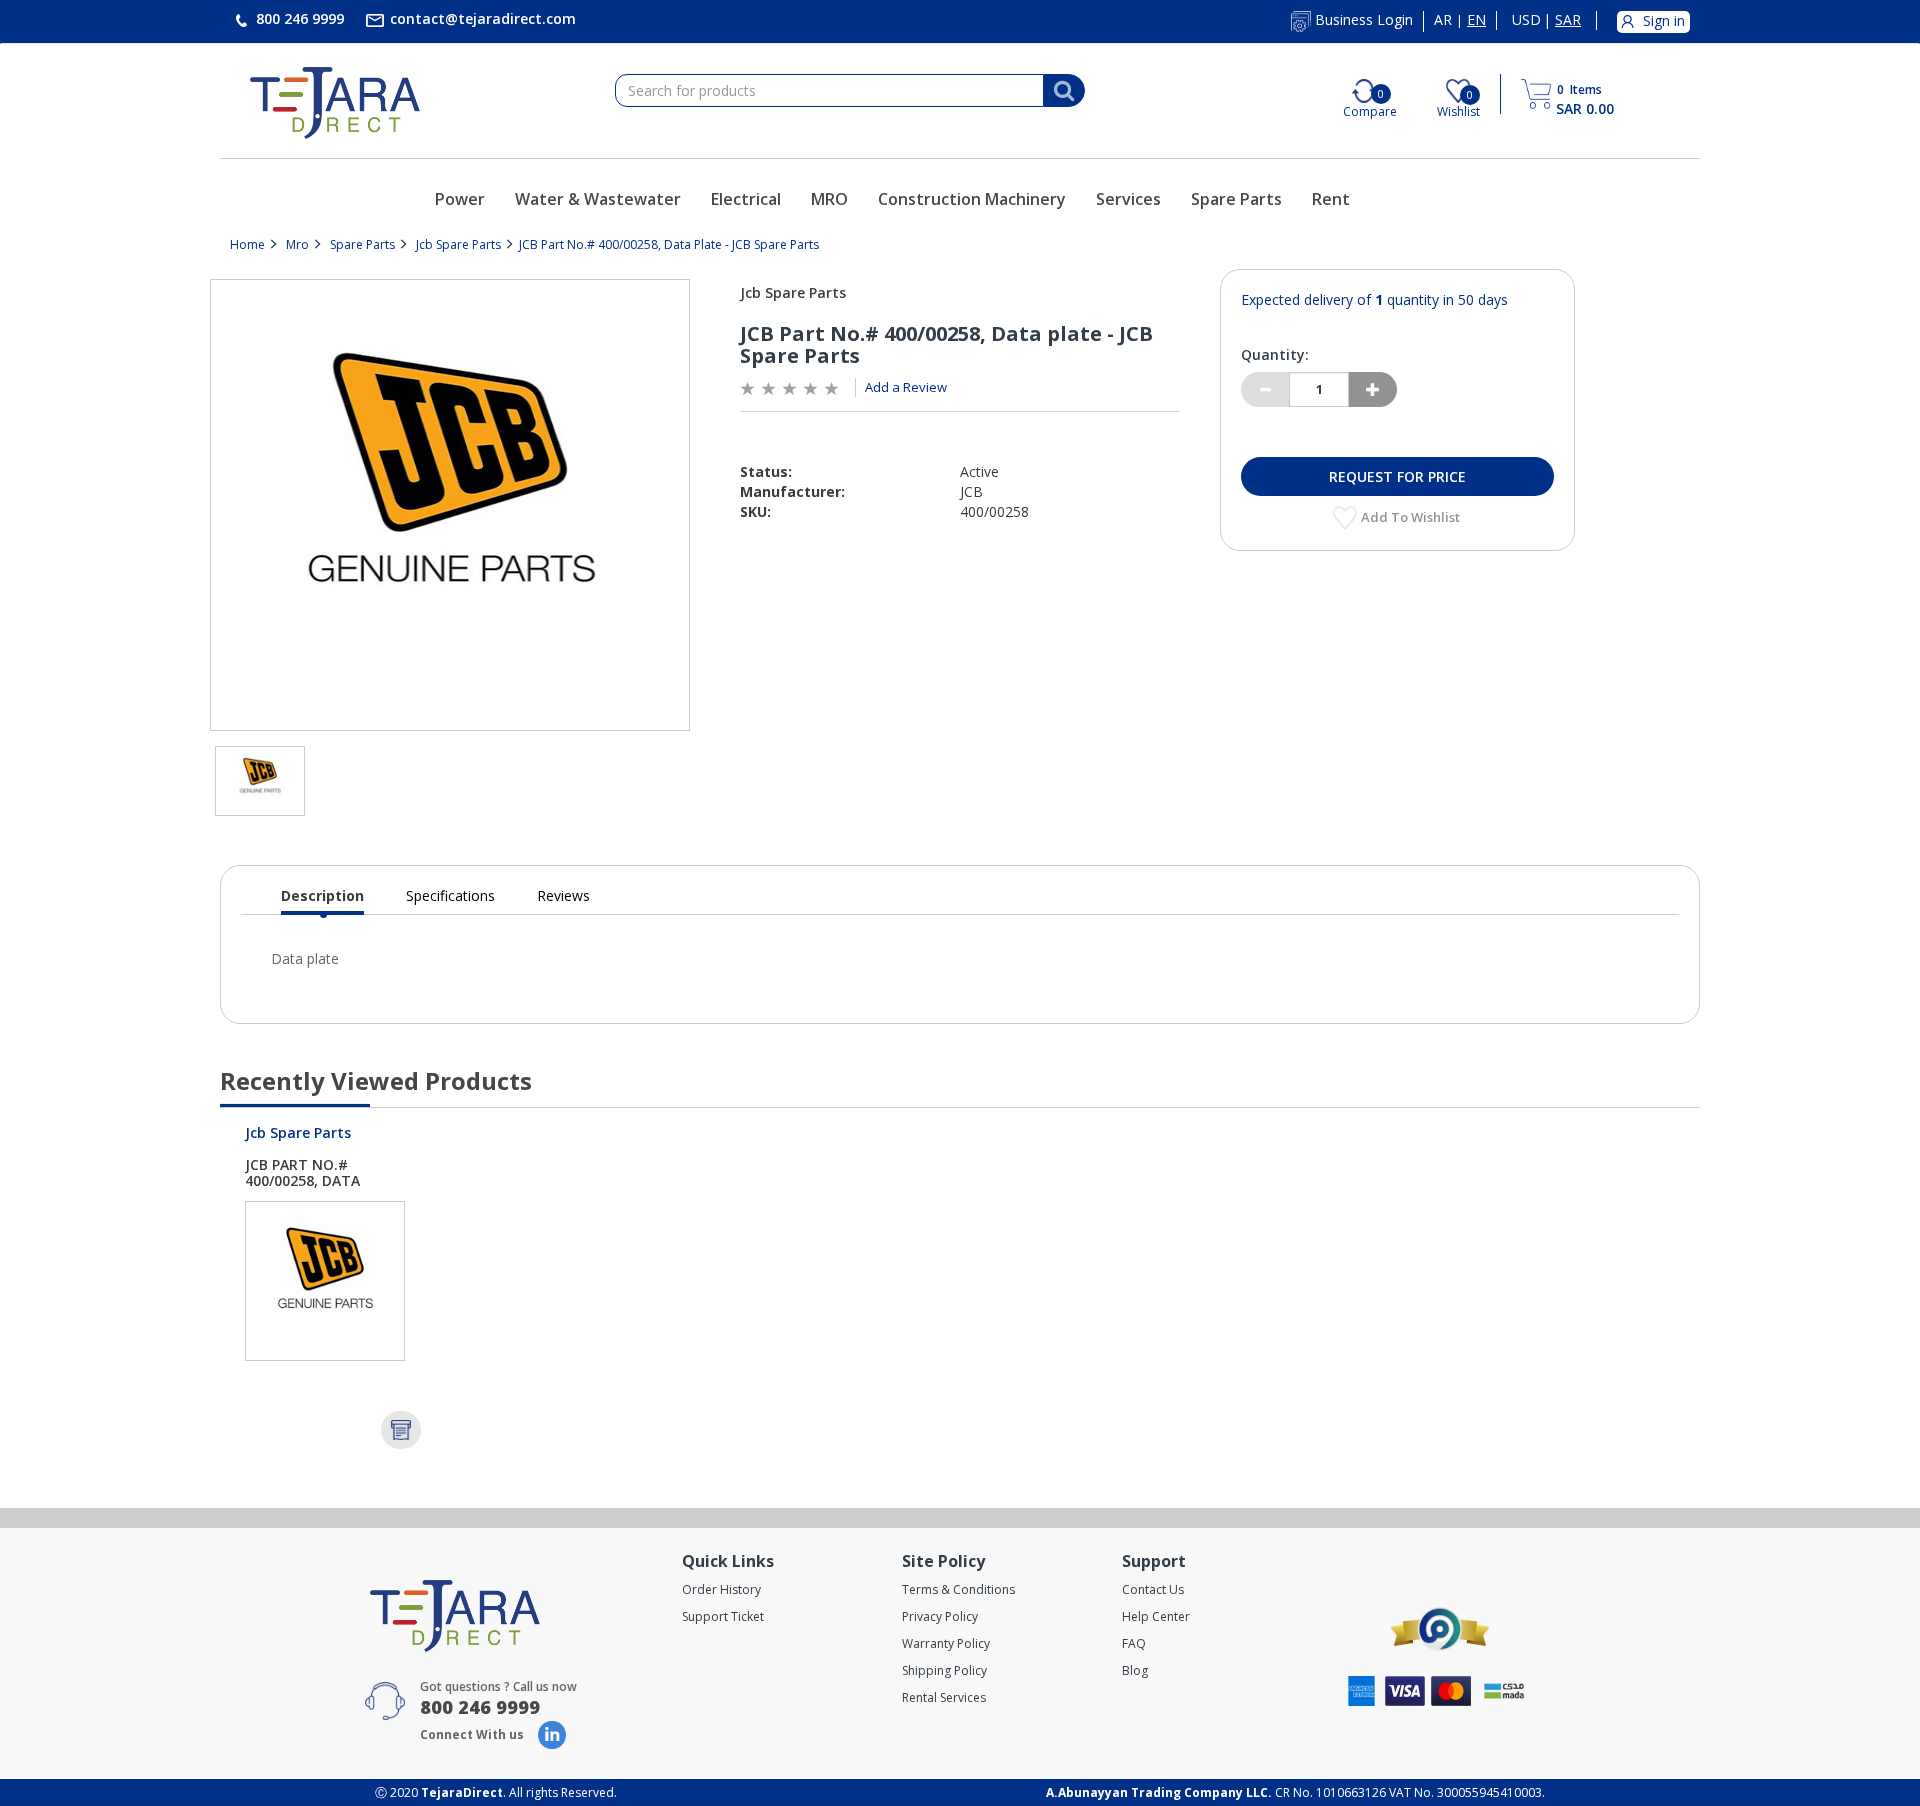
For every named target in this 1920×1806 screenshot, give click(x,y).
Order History (721, 1589)
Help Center (1156, 1616)
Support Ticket (723, 1616)
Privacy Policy (940, 1616)
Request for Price (1397, 476)
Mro (297, 244)
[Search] (1064, 91)
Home (247, 244)
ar (1443, 20)
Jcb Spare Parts (458, 244)
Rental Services (944, 1697)
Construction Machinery (972, 199)
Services (1128, 199)
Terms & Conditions (958, 1589)
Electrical (746, 199)
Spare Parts (1236, 199)
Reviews (563, 895)
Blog (1135, 1670)
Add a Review (906, 387)
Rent (1331, 199)
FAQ (1134, 1643)
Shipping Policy (944, 1670)
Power (460, 199)
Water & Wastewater (598, 199)
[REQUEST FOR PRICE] (401, 1430)
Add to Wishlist (1412, 517)
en (1476, 20)
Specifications (450, 895)
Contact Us (1153, 1589)
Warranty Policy (946, 1643)
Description (322, 900)
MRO (829, 199)
